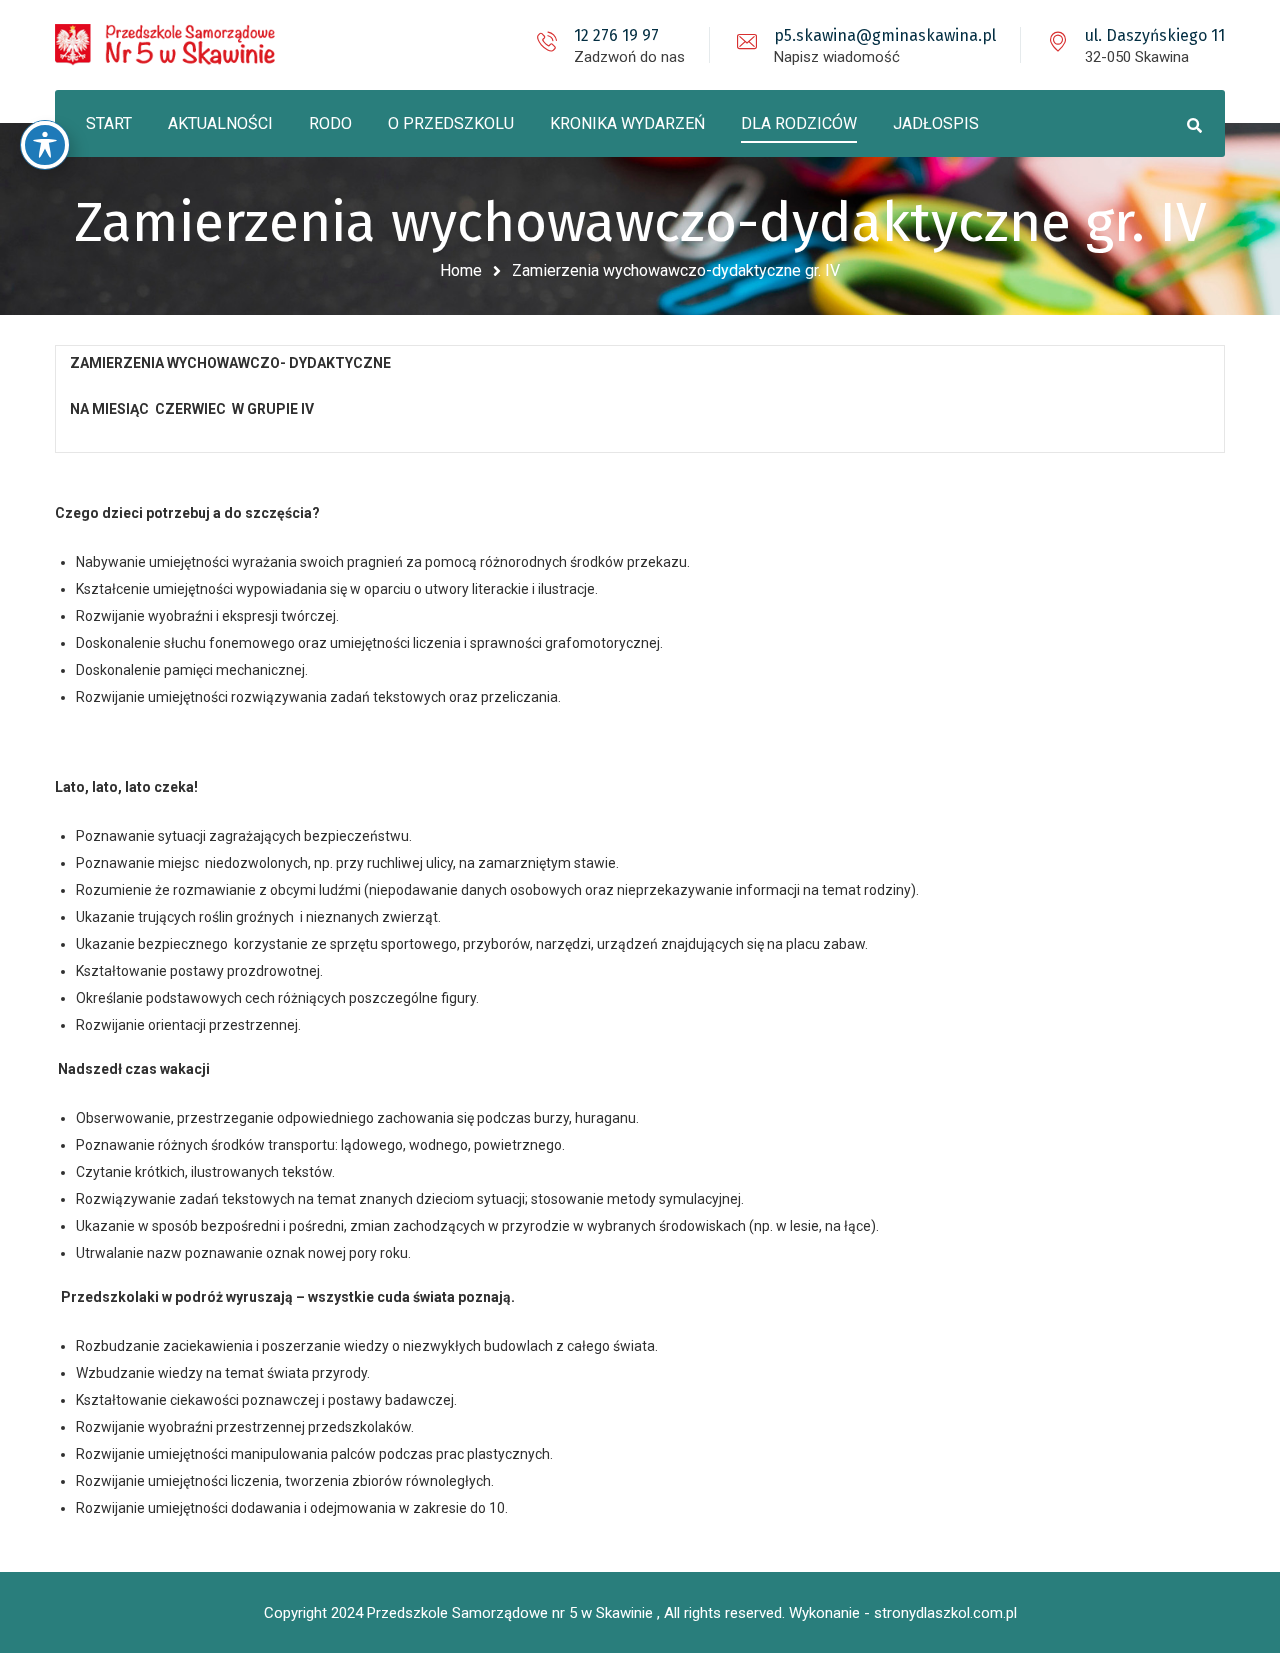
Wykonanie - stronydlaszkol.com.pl (903, 1613)
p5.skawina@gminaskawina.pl (885, 35)
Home (461, 270)
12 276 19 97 (616, 35)
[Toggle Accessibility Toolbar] (45, 145)
